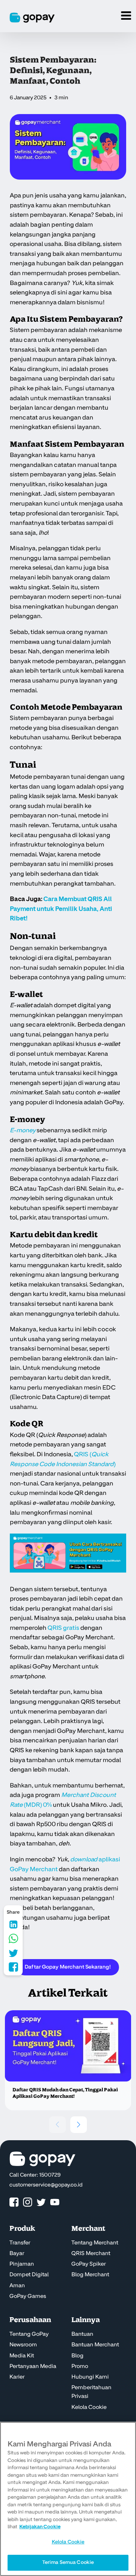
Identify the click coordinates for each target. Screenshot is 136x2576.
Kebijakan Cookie (40, 2527)
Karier (17, 2377)
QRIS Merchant (91, 2254)
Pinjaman (22, 2264)
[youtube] (55, 2203)
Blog (77, 2356)
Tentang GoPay (29, 2334)
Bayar (17, 2254)
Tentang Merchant (95, 2243)
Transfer (20, 2243)
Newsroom (23, 2345)
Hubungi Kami (90, 2377)
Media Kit (22, 2356)
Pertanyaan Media (33, 2366)
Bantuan (82, 2334)
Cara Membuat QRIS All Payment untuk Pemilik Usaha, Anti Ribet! (61, 909)
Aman (17, 2286)
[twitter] (41, 2203)
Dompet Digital (29, 2275)
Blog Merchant (90, 2275)
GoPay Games (28, 2296)
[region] (68, 2499)
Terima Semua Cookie (68, 2562)
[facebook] (14, 2203)
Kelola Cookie (89, 2407)
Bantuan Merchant (95, 2345)
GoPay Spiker (89, 2264)
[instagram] (28, 2203)
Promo (80, 2366)
